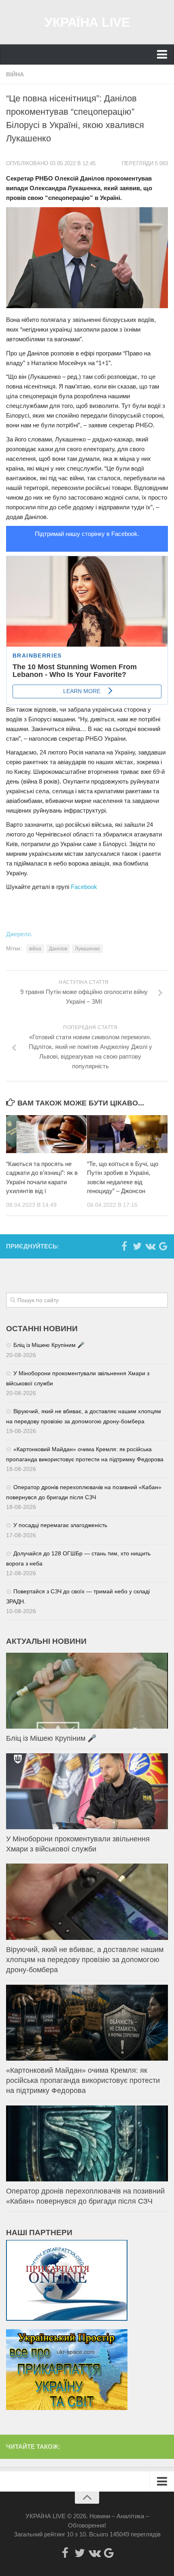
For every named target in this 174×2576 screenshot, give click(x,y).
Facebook (84, 887)
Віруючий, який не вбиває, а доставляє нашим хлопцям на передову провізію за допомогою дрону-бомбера (85, 1960)
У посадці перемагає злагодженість (60, 1525)
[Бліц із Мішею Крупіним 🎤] (87, 1691)
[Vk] (150, 1246)
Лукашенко (87, 949)
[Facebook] (124, 1246)
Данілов (58, 949)
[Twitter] (137, 1246)
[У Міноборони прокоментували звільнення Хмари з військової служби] (87, 1791)
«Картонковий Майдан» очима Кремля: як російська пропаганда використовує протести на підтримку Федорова (83, 2080)
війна (35, 949)
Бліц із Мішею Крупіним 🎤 (49, 1345)
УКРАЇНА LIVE (87, 22)
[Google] (163, 1246)
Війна (15, 74)
